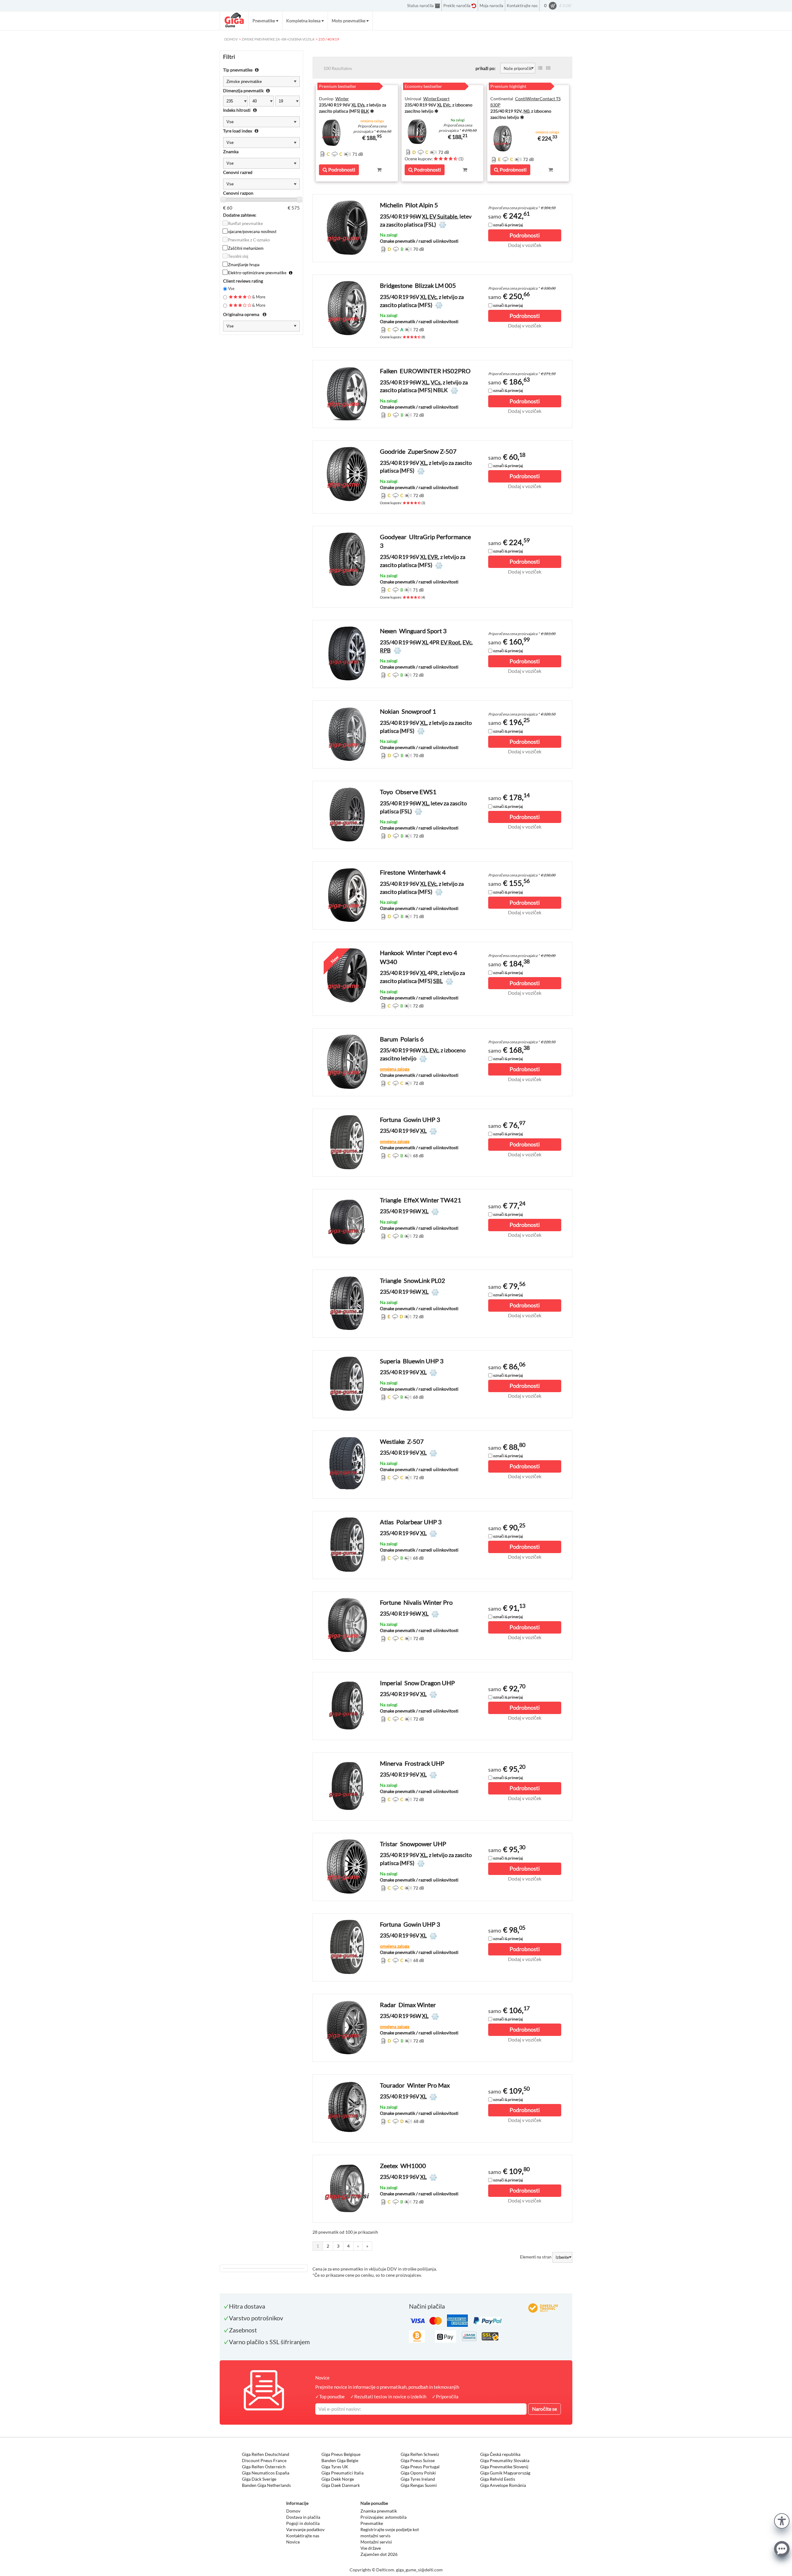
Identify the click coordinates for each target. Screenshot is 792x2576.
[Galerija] (548, 68)
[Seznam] (540, 68)
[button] (782, 2520)
